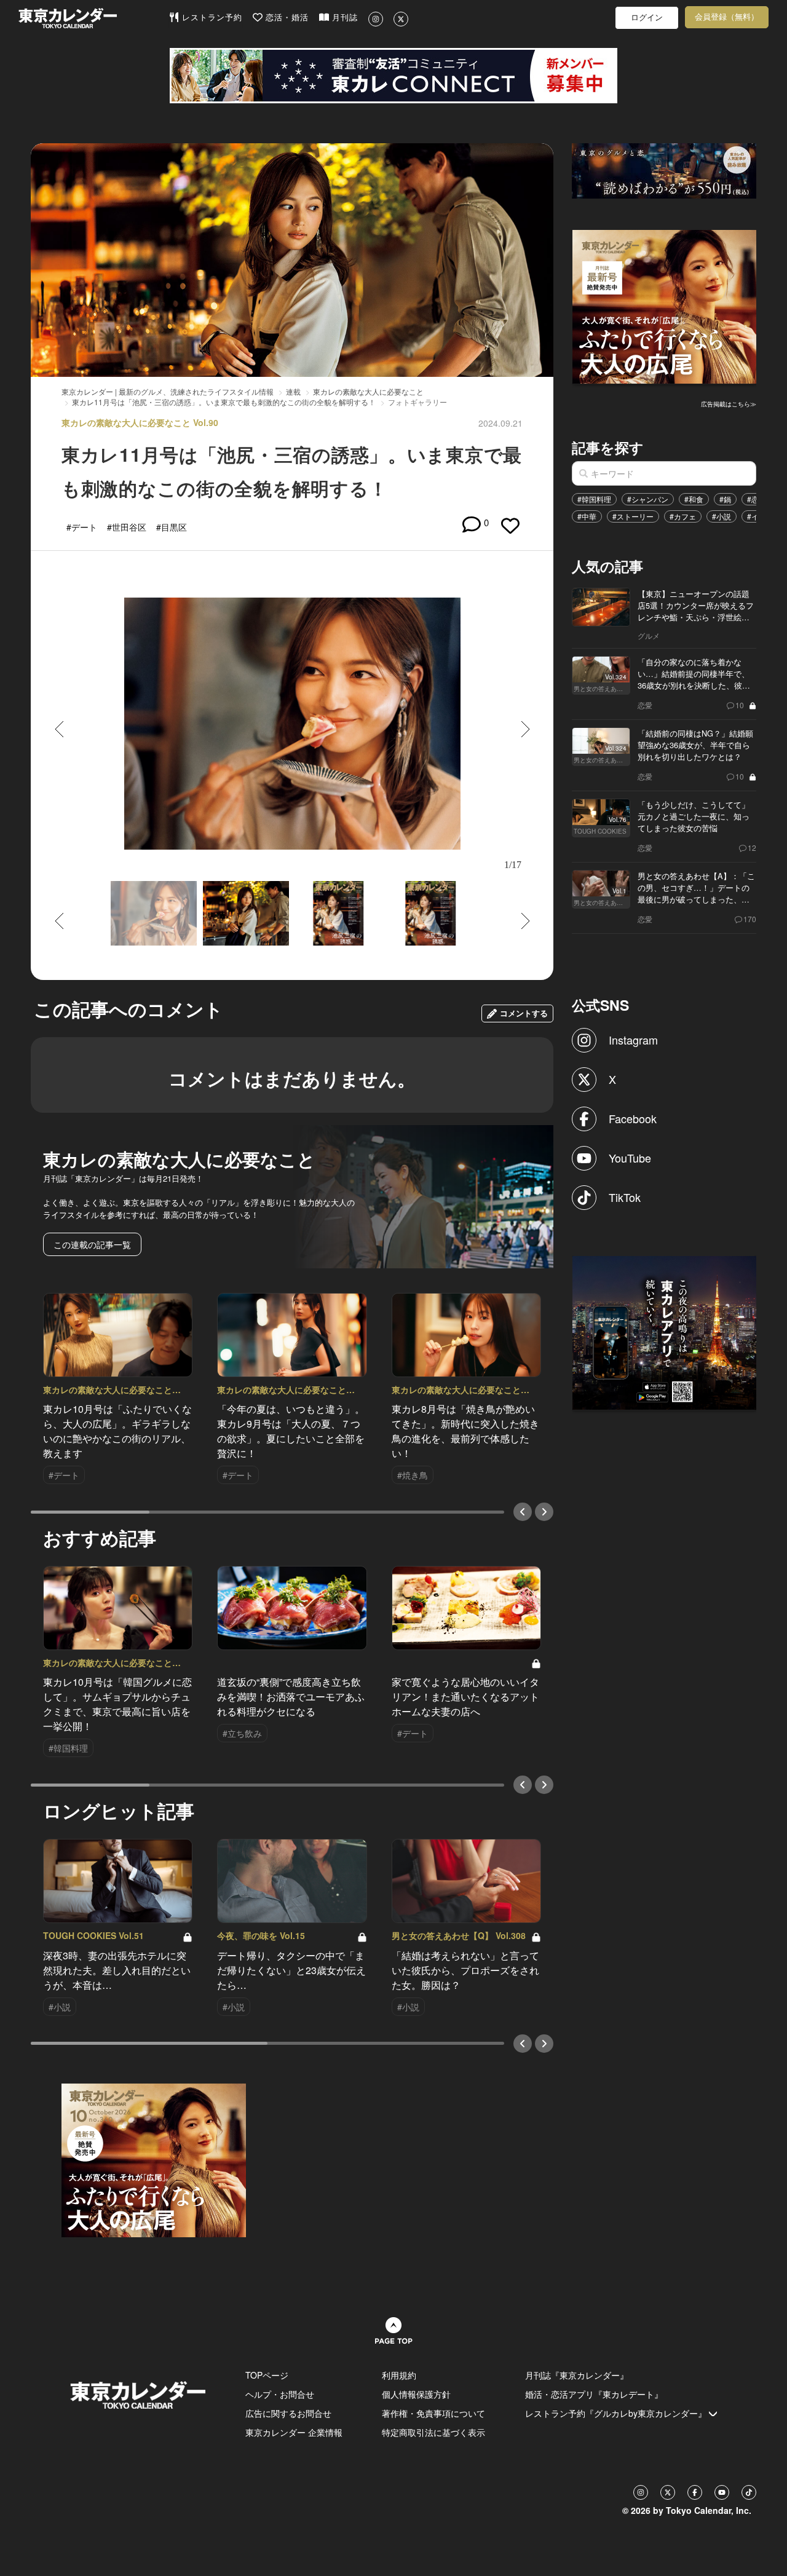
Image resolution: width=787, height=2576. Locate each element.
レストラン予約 (211, 18)
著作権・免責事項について (433, 2413)
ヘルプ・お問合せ (280, 2394)
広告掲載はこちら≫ (729, 404)
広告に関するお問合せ (288, 2413)
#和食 (694, 499)
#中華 (587, 516)
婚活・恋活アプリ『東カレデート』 (594, 2394)
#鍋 (725, 499)
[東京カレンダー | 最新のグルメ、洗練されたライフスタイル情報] (93, 18)
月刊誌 (343, 18)
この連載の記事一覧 (92, 1244)
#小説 (722, 516)
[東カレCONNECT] (393, 76)
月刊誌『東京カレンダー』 (577, 2375)
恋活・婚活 (286, 18)
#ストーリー (633, 516)
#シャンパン (648, 499)
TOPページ (267, 2375)
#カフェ (683, 516)
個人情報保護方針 (416, 2394)
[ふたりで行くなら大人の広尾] (665, 306)
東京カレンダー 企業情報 (294, 2432)
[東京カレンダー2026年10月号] (154, 2159)
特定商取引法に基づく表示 (433, 2432)
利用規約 (399, 2375)
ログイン (647, 18)
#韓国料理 (594, 499)
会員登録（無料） (727, 17)
